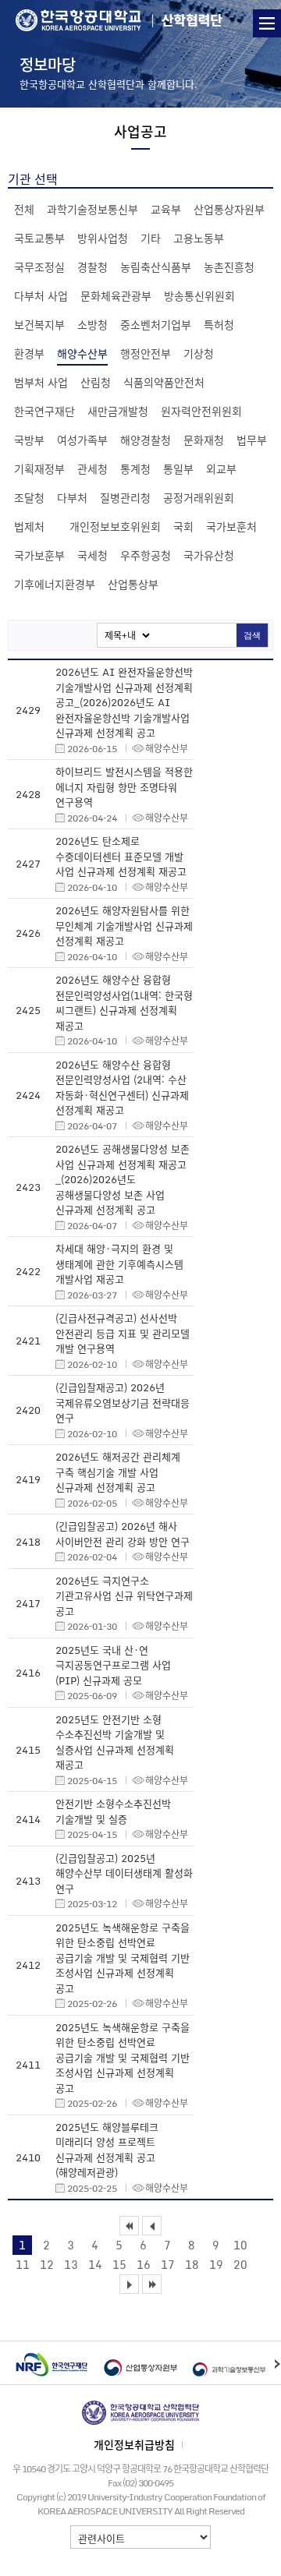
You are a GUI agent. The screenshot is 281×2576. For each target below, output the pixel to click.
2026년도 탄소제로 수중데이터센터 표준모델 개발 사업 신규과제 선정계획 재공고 (121, 856)
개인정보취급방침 (134, 2444)
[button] (277, 2363)
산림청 (96, 382)
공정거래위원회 (199, 497)
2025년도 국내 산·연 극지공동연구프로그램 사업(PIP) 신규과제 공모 (113, 1665)
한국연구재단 (44, 411)
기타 (151, 238)
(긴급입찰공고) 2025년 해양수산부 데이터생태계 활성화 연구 (124, 1873)
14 (95, 2264)
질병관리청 (125, 497)
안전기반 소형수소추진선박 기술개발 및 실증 (113, 1811)
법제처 (29, 526)
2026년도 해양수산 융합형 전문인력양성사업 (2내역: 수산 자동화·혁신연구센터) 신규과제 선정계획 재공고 (122, 1087)
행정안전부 (146, 353)
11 (23, 2264)
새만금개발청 (118, 411)
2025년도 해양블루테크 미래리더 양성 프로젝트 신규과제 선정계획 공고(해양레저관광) (107, 2150)
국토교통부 (39, 238)
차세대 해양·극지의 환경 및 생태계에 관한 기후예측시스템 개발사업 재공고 (119, 1263)
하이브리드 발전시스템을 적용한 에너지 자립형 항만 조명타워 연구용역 (124, 786)
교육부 (166, 209)
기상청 (199, 353)
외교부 (221, 468)
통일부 (178, 468)
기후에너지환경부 (55, 584)
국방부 (29, 440)
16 (144, 2264)
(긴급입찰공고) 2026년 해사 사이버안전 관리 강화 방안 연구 (123, 1534)
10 (240, 2245)
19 (216, 2264)
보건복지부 (39, 324)
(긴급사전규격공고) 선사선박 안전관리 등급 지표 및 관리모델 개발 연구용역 (123, 1333)
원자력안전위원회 (201, 411)
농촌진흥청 (229, 267)
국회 (183, 526)
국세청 (92, 555)
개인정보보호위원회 (115, 526)
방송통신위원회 (199, 295)
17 (168, 2264)
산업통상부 (133, 584)
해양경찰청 (146, 440)
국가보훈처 (231, 526)
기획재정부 (39, 468)
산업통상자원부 (229, 209)
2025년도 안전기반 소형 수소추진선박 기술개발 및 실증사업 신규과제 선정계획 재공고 (115, 1742)
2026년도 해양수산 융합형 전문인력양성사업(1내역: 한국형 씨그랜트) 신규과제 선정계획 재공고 (124, 1002)
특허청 (219, 324)
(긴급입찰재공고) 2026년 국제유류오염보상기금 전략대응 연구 (123, 1402)
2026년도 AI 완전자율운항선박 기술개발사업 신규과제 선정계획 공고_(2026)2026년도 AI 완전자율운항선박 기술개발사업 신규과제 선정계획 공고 (124, 702)
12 (47, 2264)
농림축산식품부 (156, 267)
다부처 (72, 497)
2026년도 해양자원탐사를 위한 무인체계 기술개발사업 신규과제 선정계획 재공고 (124, 925)
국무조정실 (39, 267)
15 (119, 2264)
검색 (252, 635)
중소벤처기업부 (156, 324)
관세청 (92, 468)
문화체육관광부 (116, 295)
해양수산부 (82, 353)
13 (71, 2264)
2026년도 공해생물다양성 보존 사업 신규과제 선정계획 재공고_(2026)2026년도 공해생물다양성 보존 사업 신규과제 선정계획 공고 (123, 1179)
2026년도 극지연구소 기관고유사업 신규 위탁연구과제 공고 (124, 1595)
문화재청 (204, 440)
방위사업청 (103, 238)
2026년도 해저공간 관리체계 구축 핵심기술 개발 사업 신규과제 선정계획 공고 (118, 1472)
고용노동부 (199, 238)
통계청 (135, 468)
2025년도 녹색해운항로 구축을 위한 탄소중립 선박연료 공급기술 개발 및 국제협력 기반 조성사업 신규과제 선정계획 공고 (123, 1958)
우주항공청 (146, 555)
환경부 (29, 353)
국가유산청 (209, 555)
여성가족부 (82, 440)
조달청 (29, 497)
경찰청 (92, 267)
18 (192, 2264)
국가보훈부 (39, 555)
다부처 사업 (41, 295)
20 (240, 2264)
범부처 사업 (41, 382)
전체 (24, 209)
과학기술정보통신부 (92, 209)
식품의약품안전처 (164, 382)
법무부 (252, 440)
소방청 (92, 324)
